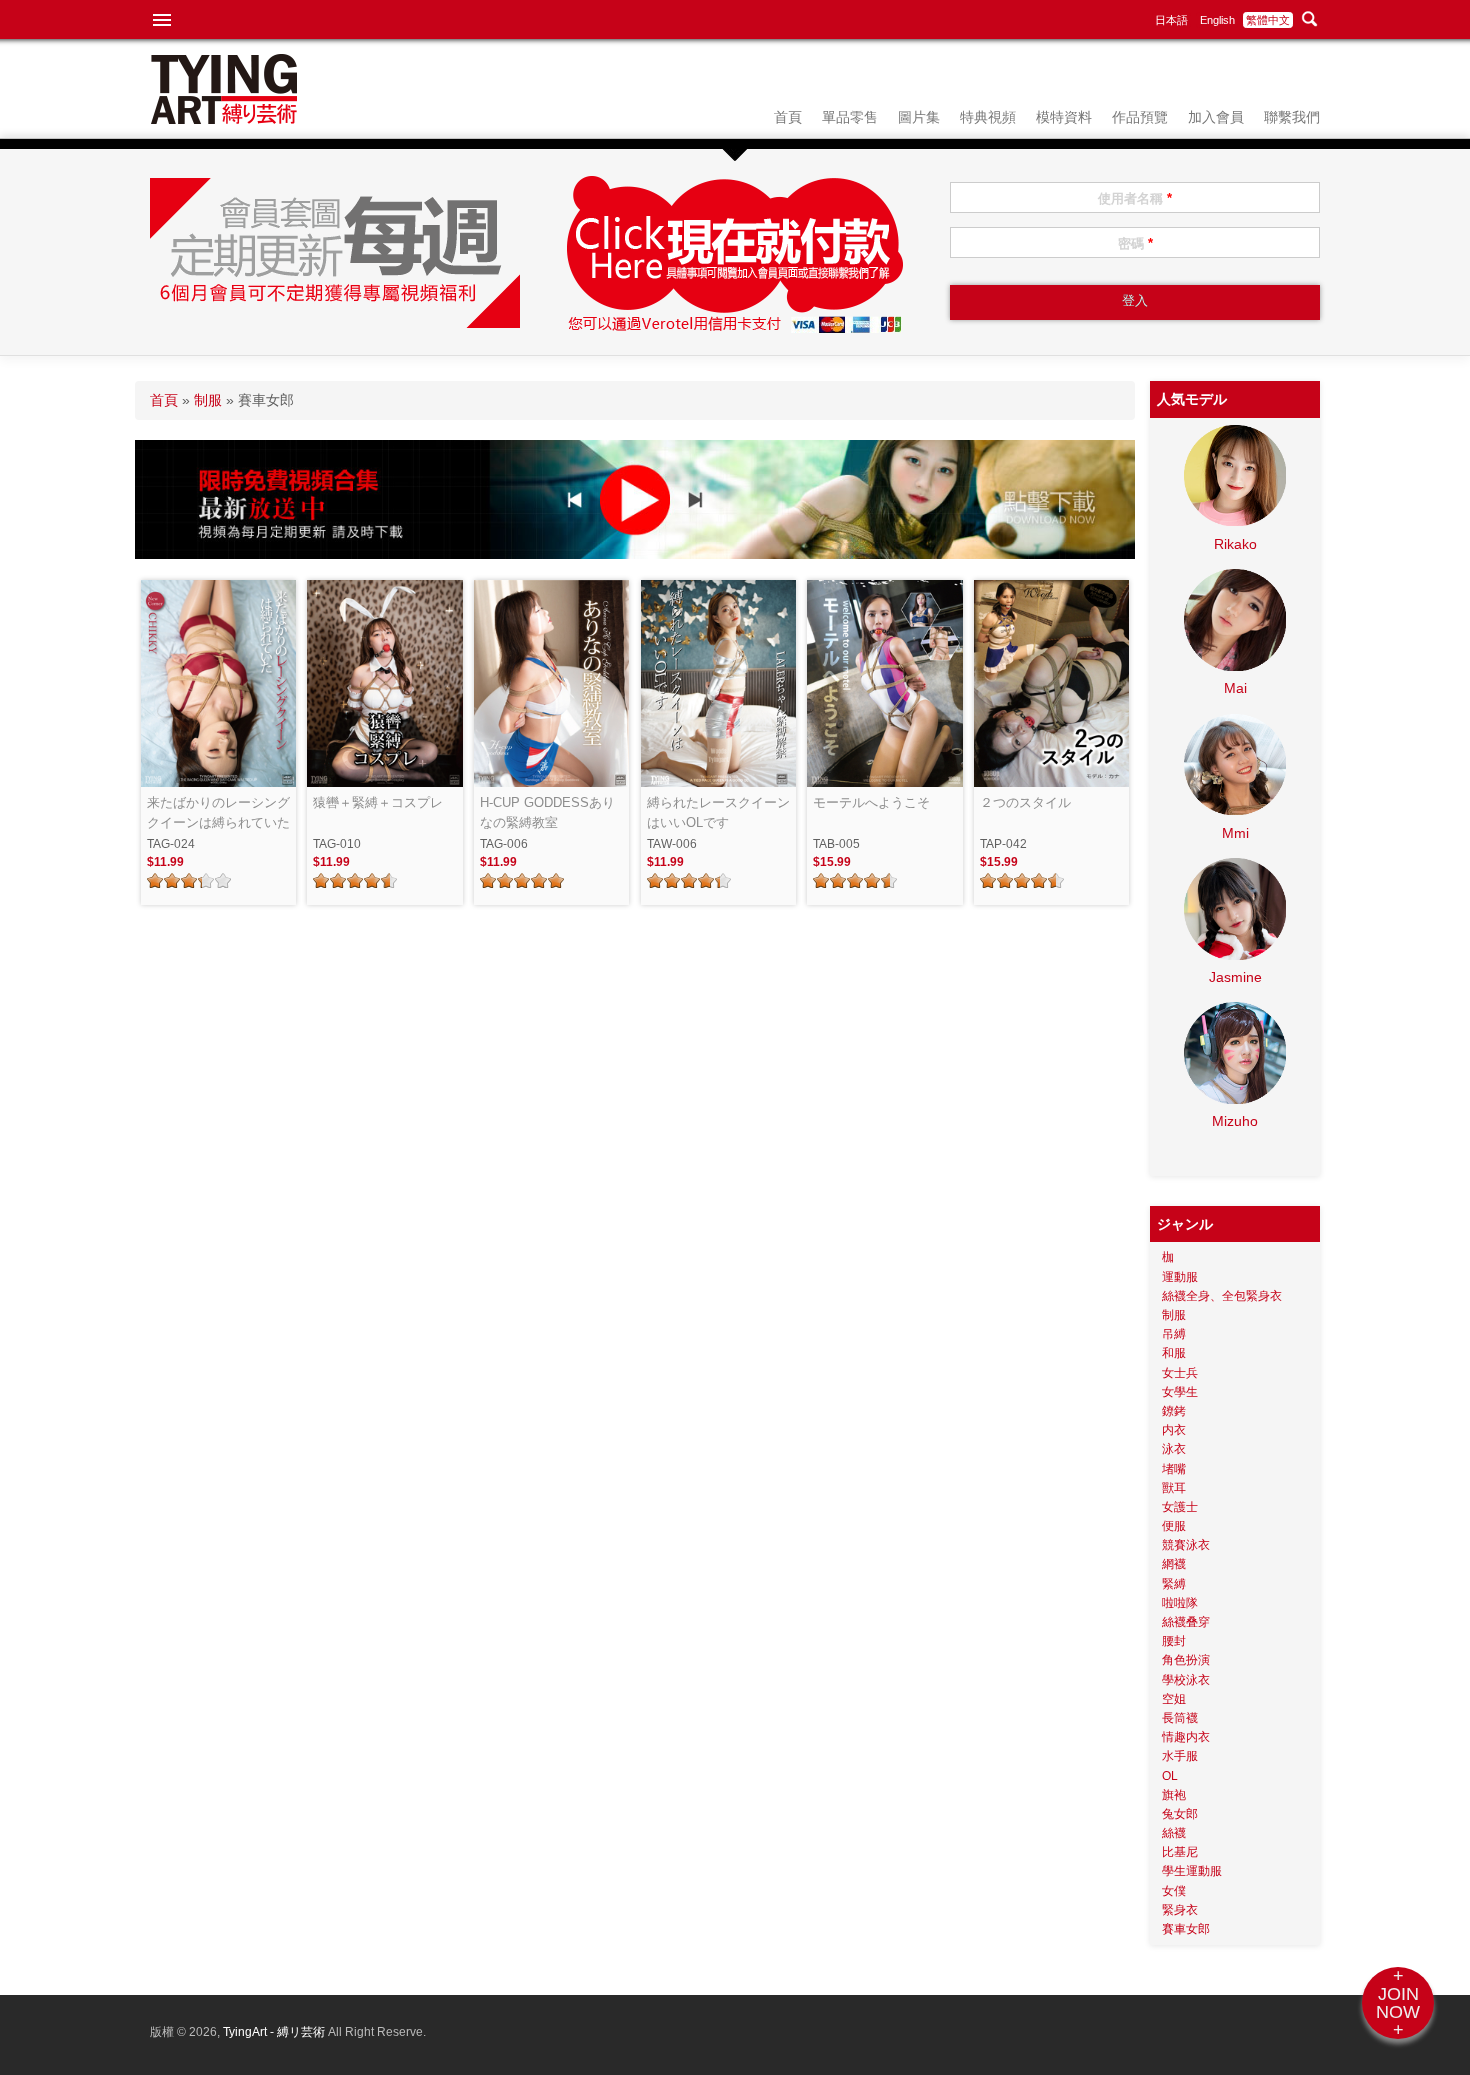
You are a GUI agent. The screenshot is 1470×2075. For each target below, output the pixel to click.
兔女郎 (1180, 1814)
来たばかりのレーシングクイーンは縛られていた (218, 812)
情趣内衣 (1186, 1737)
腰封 (1174, 1641)
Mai (1235, 688)
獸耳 (1174, 1488)
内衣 (1174, 1430)
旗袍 (1174, 1795)
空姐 (1174, 1699)
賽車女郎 (1186, 1929)
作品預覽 (1140, 117)
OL (1170, 1776)
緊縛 (1174, 1584)
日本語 (1171, 20)
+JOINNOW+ (1398, 2003)
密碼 (1135, 243)
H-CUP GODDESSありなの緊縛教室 (547, 812)
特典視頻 (988, 117)
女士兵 (1180, 1373)
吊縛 (1174, 1334)
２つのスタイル (1025, 802)
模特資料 (1064, 117)
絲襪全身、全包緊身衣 (1222, 1296)
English (1217, 20)
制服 (208, 400)
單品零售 (850, 117)
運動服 (1180, 1277)
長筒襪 (1180, 1718)
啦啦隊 (1180, 1603)
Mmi (1235, 833)
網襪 (1174, 1564)
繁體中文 (1268, 20)
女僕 (1174, 1891)
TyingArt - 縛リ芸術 (275, 2032)
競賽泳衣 (1186, 1545)
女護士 (1180, 1507)
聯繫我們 (1292, 117)
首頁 (788, 117)
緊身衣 (1180, 1910)
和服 (1174, 1353)
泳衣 (1174, 1449)
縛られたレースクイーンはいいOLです (718, 812)
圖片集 (919, 117)
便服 (1174, 1526)
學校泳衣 (1186, 1680)
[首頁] (224, 119)
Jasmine (1235, 977)
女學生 (1180, 1392)
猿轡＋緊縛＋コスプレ (378, 802)
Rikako (1235, 544)
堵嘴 (1174, 1469)
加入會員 (1216, 117)
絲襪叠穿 (1186, 1622)
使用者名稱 (1135, 198)
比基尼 (1180, 1852)
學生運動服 (1192, 1871)
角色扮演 (1186, 1660)
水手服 (1180, 1756)
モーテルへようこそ (871, 802)
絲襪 (1174, 1833)
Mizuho (1235, 1121)
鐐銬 (1174, 1411)
